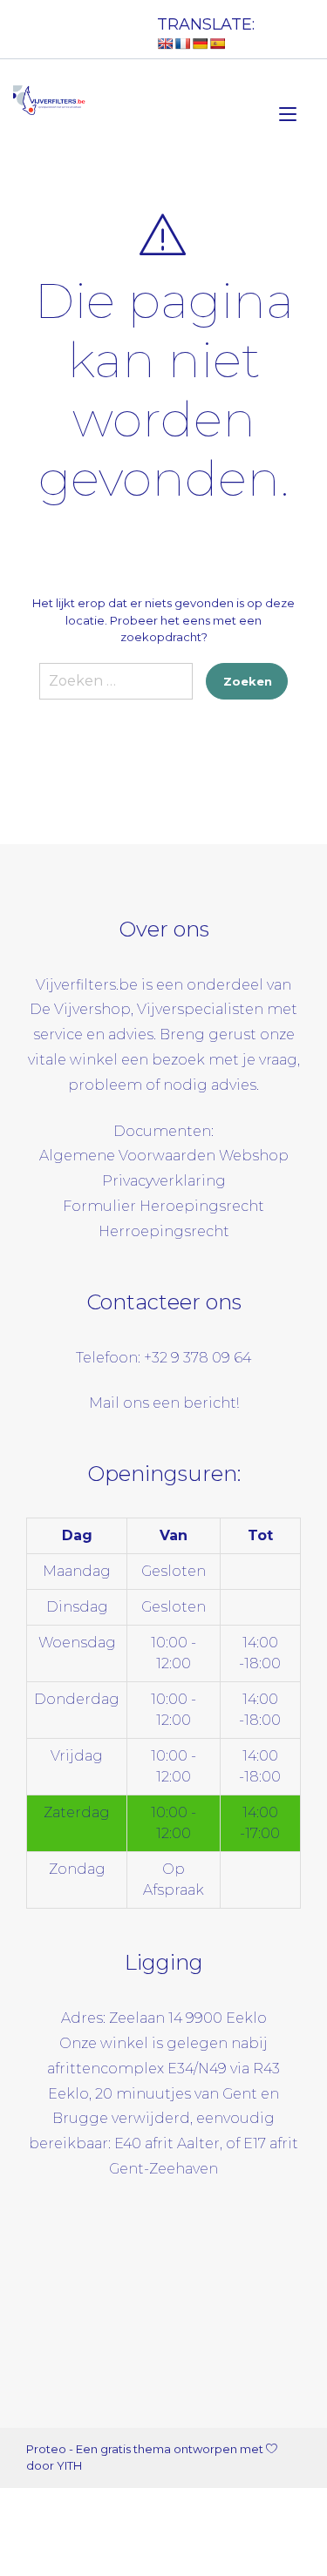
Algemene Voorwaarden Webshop (164, 1156)
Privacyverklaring (164, 1181)
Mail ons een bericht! (164, 1403)
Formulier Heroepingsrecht (163, 1206)
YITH (69, 2465)
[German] (200, 44)
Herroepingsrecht (164, 1231)
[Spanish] (217, 44)
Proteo (46, 2449)
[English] (165, 44)
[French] (182, 44)
